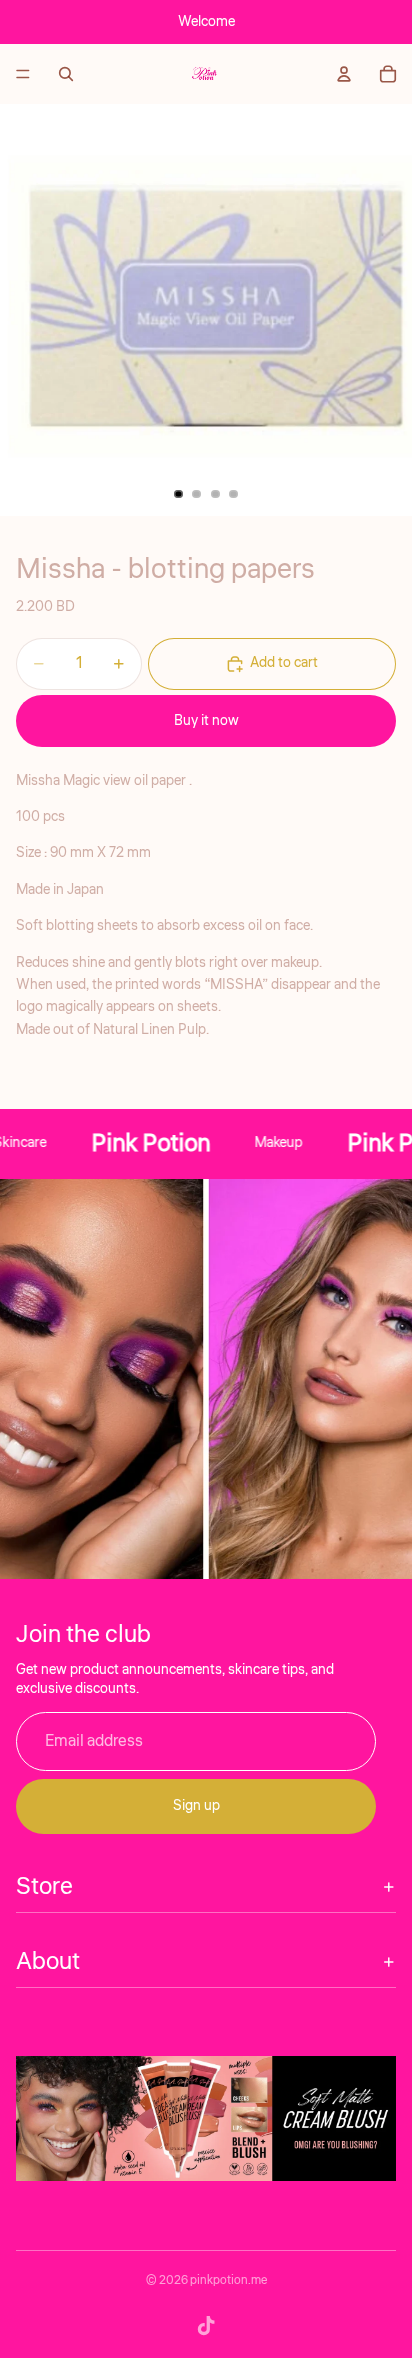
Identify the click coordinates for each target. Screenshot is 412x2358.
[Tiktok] (206, 2326)
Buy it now (206, 721)
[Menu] (23, 74)
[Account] (344, 74)
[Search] (66, 74)
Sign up (196, 1806)
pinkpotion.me (228, 2280)
